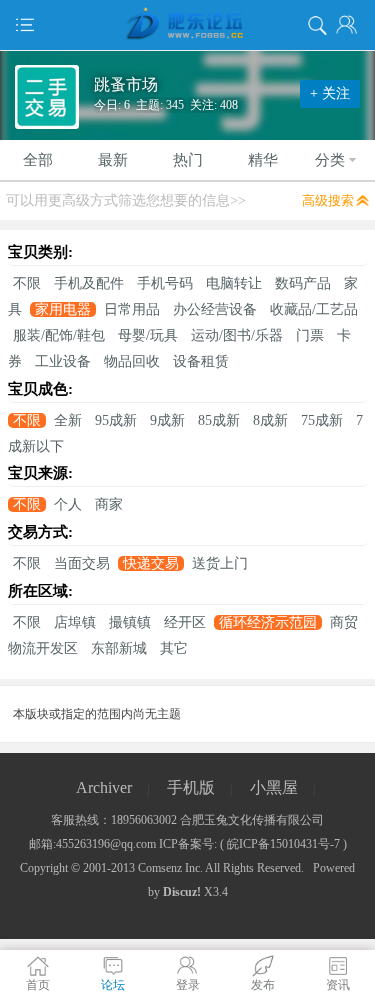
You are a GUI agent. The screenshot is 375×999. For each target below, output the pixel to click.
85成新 (219, 420)
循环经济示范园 (268, 622)
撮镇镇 (130, 622)
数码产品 (303, 283)
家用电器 (63, 309)
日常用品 (132, 309)
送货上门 (220, 563)
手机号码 (165, 283)
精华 (263, 160)
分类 (330, 160)
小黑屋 (274, 787)
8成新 (270, 420)
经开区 (185, 622)
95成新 (116, 420)
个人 (68, 504)
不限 (27, 283)
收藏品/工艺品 (314, 309)
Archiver (104, 787)
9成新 (167, 420)
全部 (38, 160)
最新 (113, 160)
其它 (174, 648)
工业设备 (63, 361)
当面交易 (82, 563)
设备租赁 (201, 361)
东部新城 (119, 648)
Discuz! (182, 892)
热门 (188, 160)
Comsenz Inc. (170, 868)
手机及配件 (89, 283)
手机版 (191, 787)
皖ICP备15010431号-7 (283, 844)
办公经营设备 (215, 309)
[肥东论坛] (187, 25)
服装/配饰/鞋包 (59, 335)
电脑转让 (234, 283)
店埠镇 (75, 622)
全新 (68, 420)
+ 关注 (330, 93)
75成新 (322, 420)
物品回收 (132, 361)
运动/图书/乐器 (237, 335)
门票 (310, 335)
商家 (109, 504)
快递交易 (151, 563)
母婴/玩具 (148, 335)
